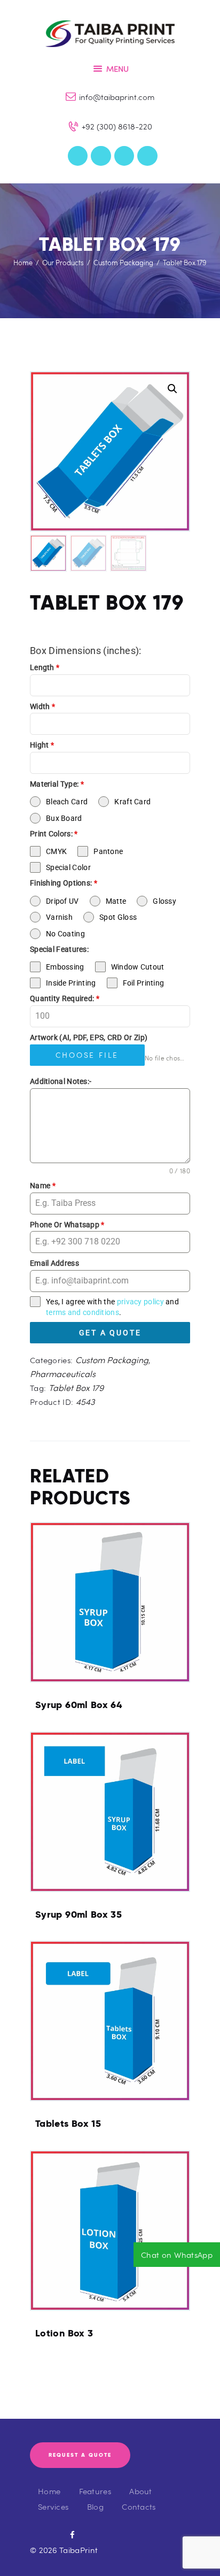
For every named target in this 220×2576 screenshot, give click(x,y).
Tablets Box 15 (68, 2124)
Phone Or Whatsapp (67, 1225)
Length (45, 667)
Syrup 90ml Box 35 (78, 1914)
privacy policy (140, 1302)
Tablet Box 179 (76, 1387)
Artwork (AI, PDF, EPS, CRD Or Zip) (89, 1037)
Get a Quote (110, 1333)
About (141, 2491)
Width (42, 706)
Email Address (54, 1263)
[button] (172, 389)
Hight (42, 745)
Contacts (139, 2506)
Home (23, 263)
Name (43, 1186)
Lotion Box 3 (64, 2333)
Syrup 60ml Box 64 (78, 1705)
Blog (95, 2506)
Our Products (63, 263)
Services (53, 2506)
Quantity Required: (65, 998)
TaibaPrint (78, 2550)
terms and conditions (82, 1312)
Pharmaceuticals (63, 1374)
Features (95, 2491)
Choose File (87, 1055)
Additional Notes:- (61, 1081)
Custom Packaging (123, 263)
